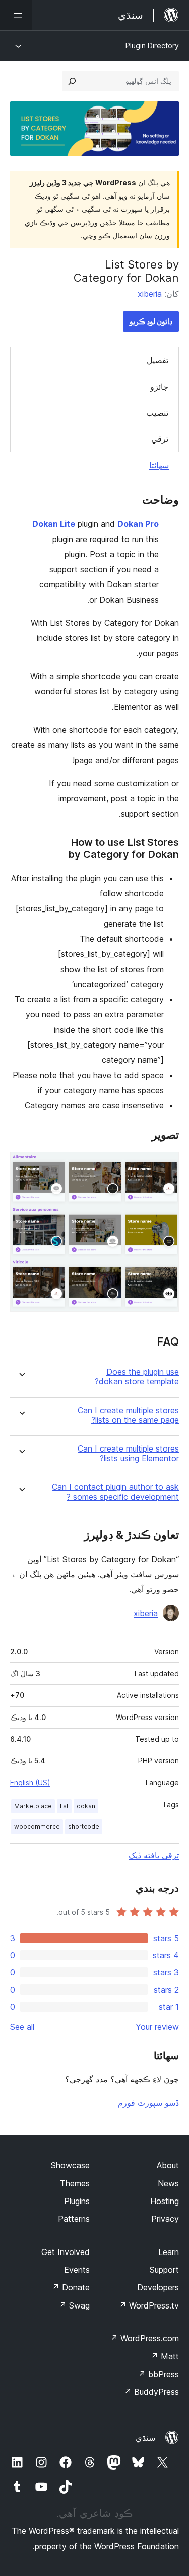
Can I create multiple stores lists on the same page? (128, 1415)
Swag (74, 2305)
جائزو (159, 387)
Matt (165, 2356)
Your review (157, 2027)
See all (22, 2027)
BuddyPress (151, 2392)
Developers (158, 2287)
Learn (169, 2252)
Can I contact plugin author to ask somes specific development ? (115, 1492)
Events (77, 2270)
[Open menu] (16, 15)
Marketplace (33, 1806)
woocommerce (37, 1826)
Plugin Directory (152, 46)
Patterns (74, 2219)
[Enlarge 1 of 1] (165, 1165)
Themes (75, 2183)
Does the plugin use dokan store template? (137, 1377)
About (168, 2165)
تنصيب (157, 413)
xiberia (150, 294)
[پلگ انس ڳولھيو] (72, 81)
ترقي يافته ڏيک (154, 1855)
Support (164, 2270)
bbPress (159, 2374)
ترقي (160, 439)
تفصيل (157, 360)
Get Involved (66, 2252)
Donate (71, 2287)
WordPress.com (145, 2338)
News (168, 2183)
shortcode (84, 1826)
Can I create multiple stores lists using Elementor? (128, 1454)
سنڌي (145, 2438)
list (64, 1806)
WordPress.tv (149, 2305)
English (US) (30, 1782)
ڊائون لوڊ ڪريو (151, 321)
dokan (86, 1806)
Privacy (165, 2219)
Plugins (77, 2201)
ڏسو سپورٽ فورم (148, 2103)
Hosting (165, 2201)
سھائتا (159, 465)
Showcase (70, 2165)
